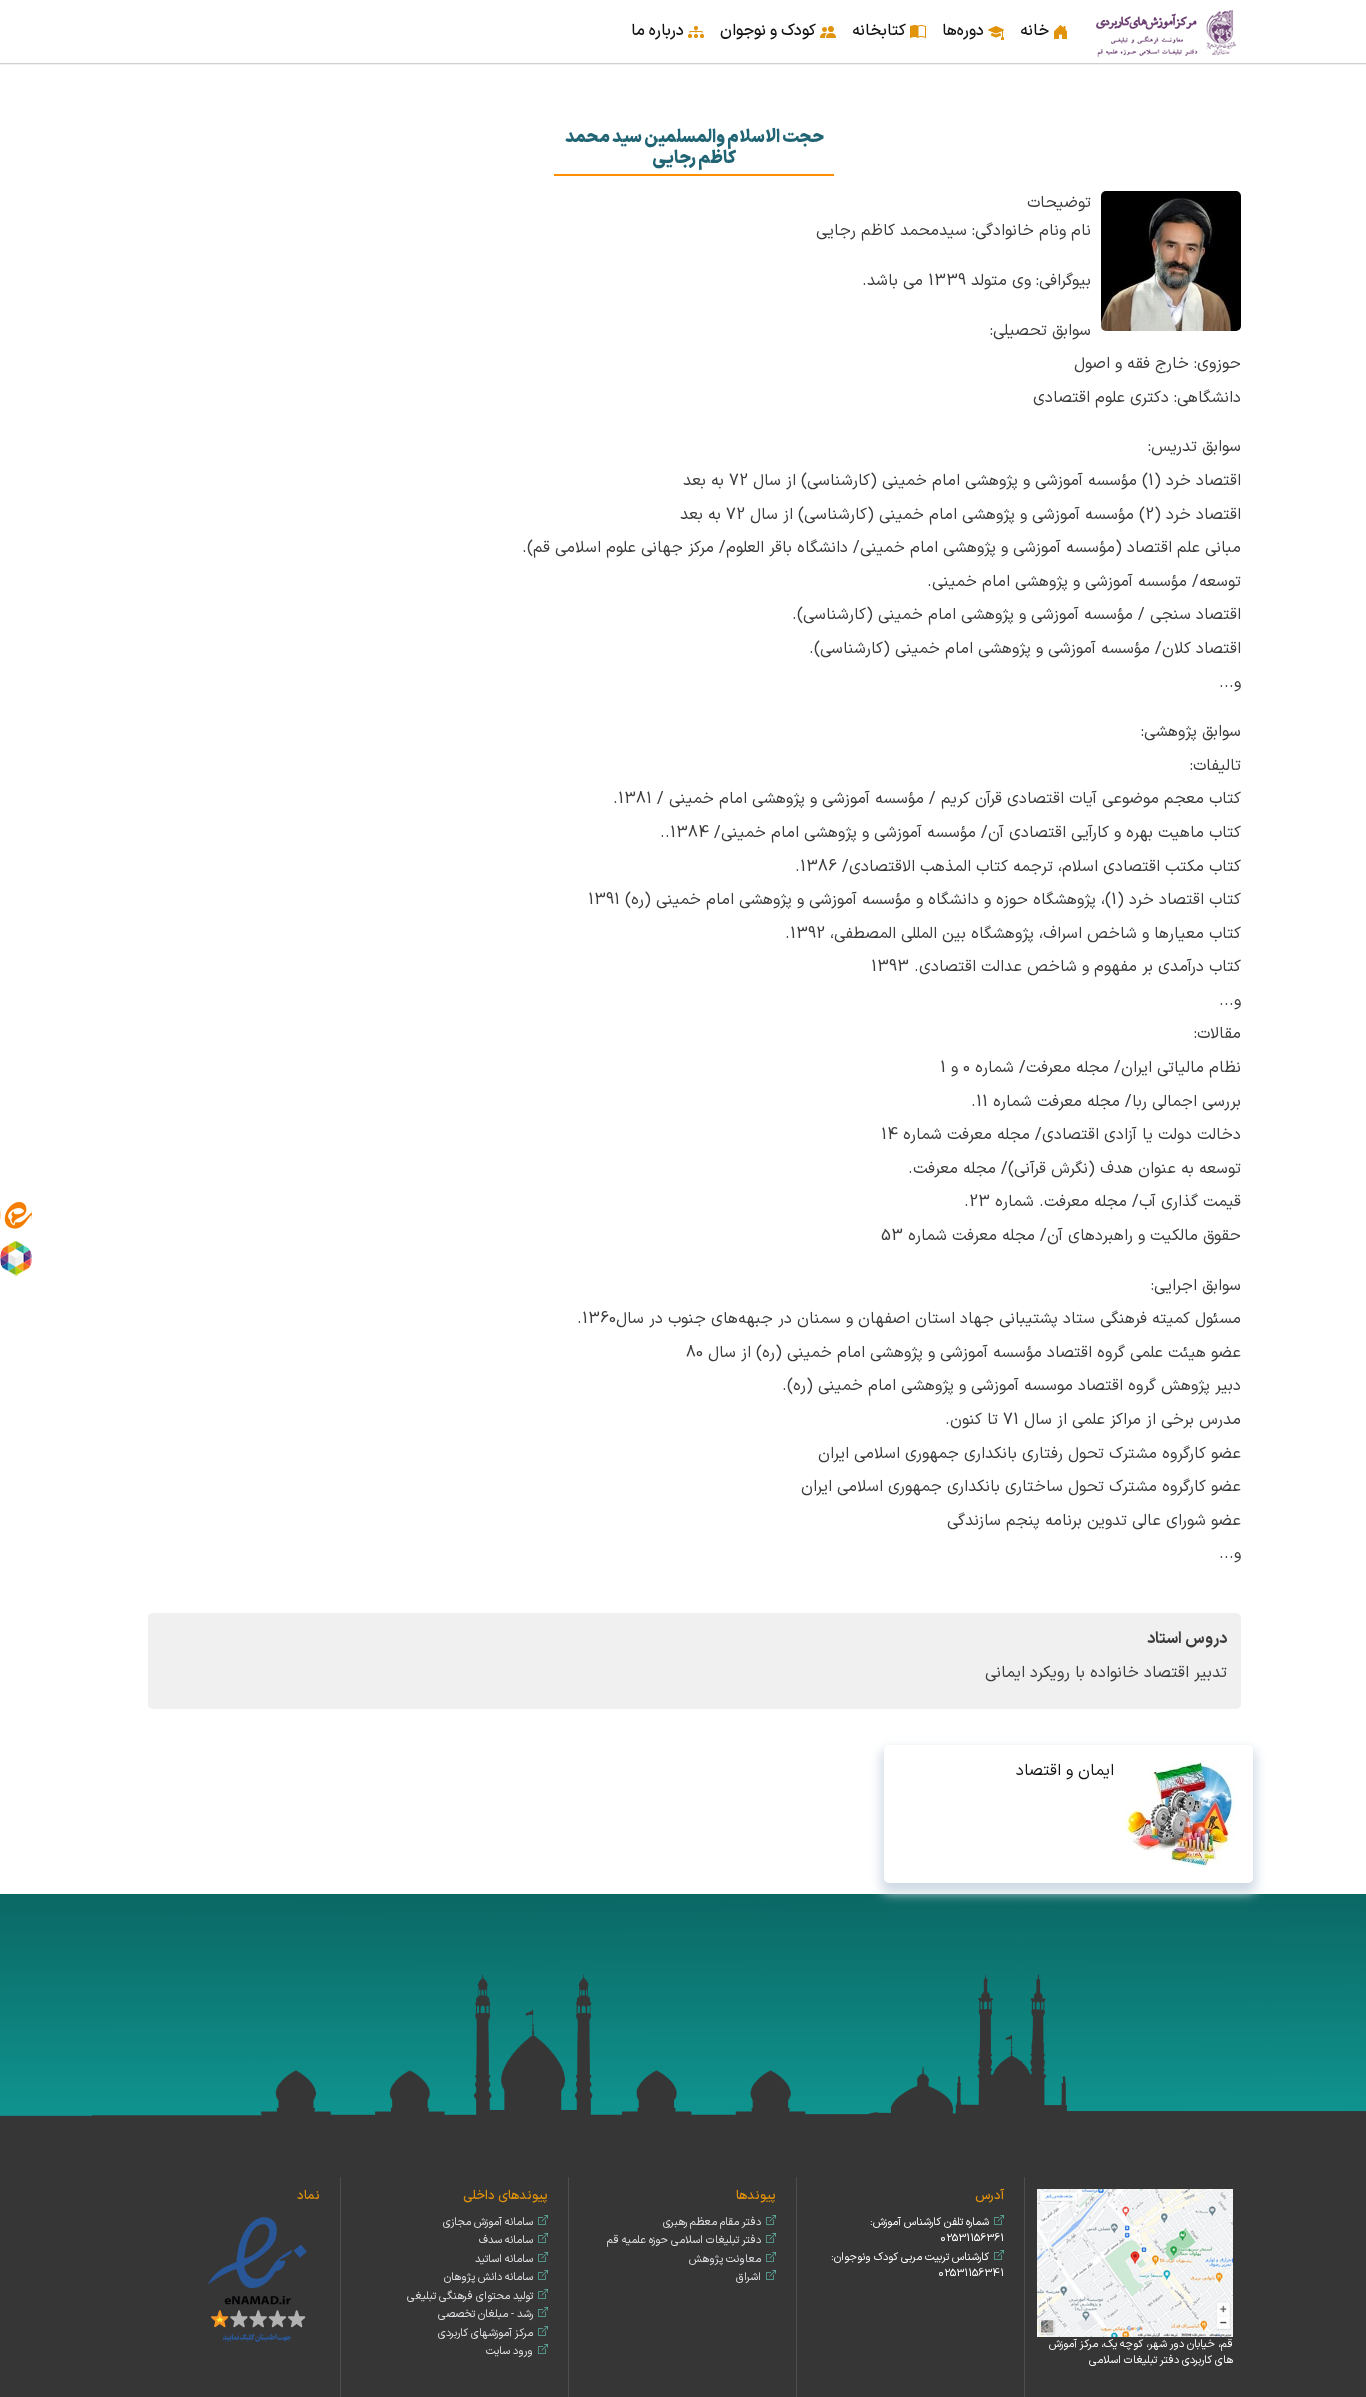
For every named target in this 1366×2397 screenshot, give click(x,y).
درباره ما (657, 31)
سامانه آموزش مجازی (488, 2222)
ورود (144, 18)
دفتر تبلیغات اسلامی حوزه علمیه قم (684, 2240)
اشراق (748, 2277)
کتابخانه (879, 31)
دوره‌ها (963, 31)
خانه (1034, 31)
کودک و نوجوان (768, 31)
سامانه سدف (506, 2240)
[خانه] (1167, 31)
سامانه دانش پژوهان (488, 2277)
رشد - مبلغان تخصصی (485, 2314)
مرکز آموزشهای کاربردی (485, 2333)
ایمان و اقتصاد (1065, 1771)
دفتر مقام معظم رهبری (712, 2222)
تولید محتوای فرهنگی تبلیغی (470, 2296)
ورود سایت (509, 2351)
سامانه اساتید (504, 2259)
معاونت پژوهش (725, 2259)
